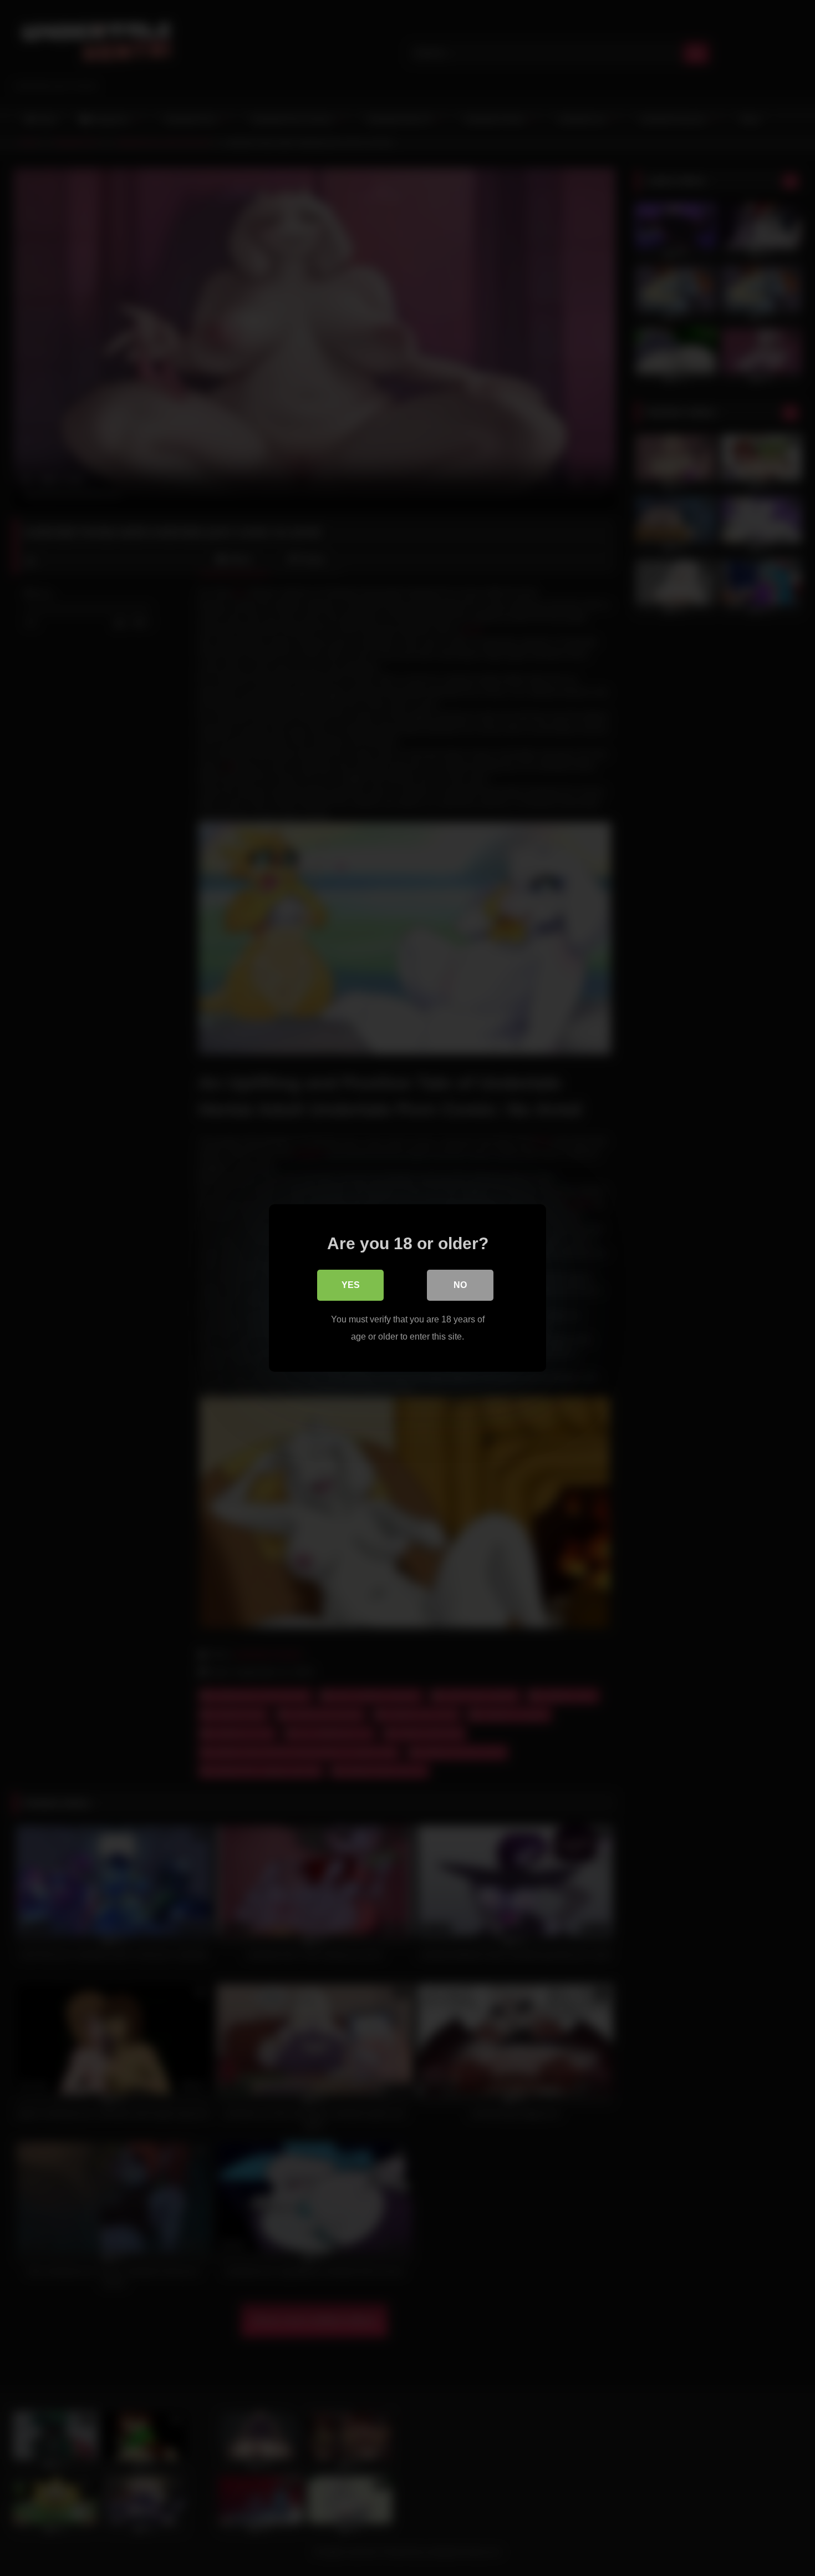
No (460, 1285)
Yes (351, 1285)
